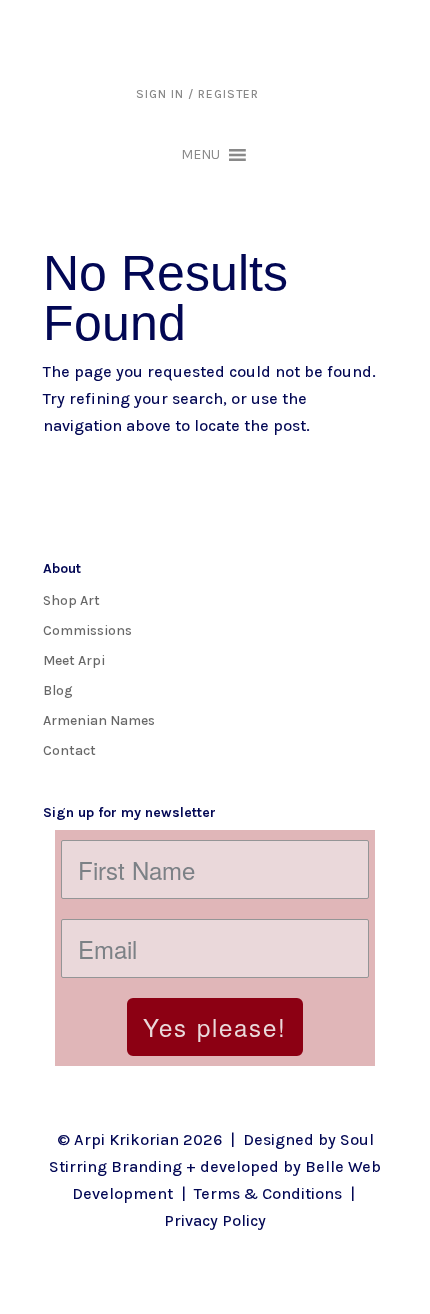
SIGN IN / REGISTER (197, 94)
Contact (69, 750)
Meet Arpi (74, 660)
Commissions (87, 630)
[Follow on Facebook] (99, 782)
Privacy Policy (215, 1220)
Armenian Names (99, 720)
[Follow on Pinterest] (179, 782)
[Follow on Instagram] (59, 782)
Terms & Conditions (268, 1193)
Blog (58, 690)
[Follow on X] (139, 782)
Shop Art (71, 600)
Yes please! (215, 1026)
